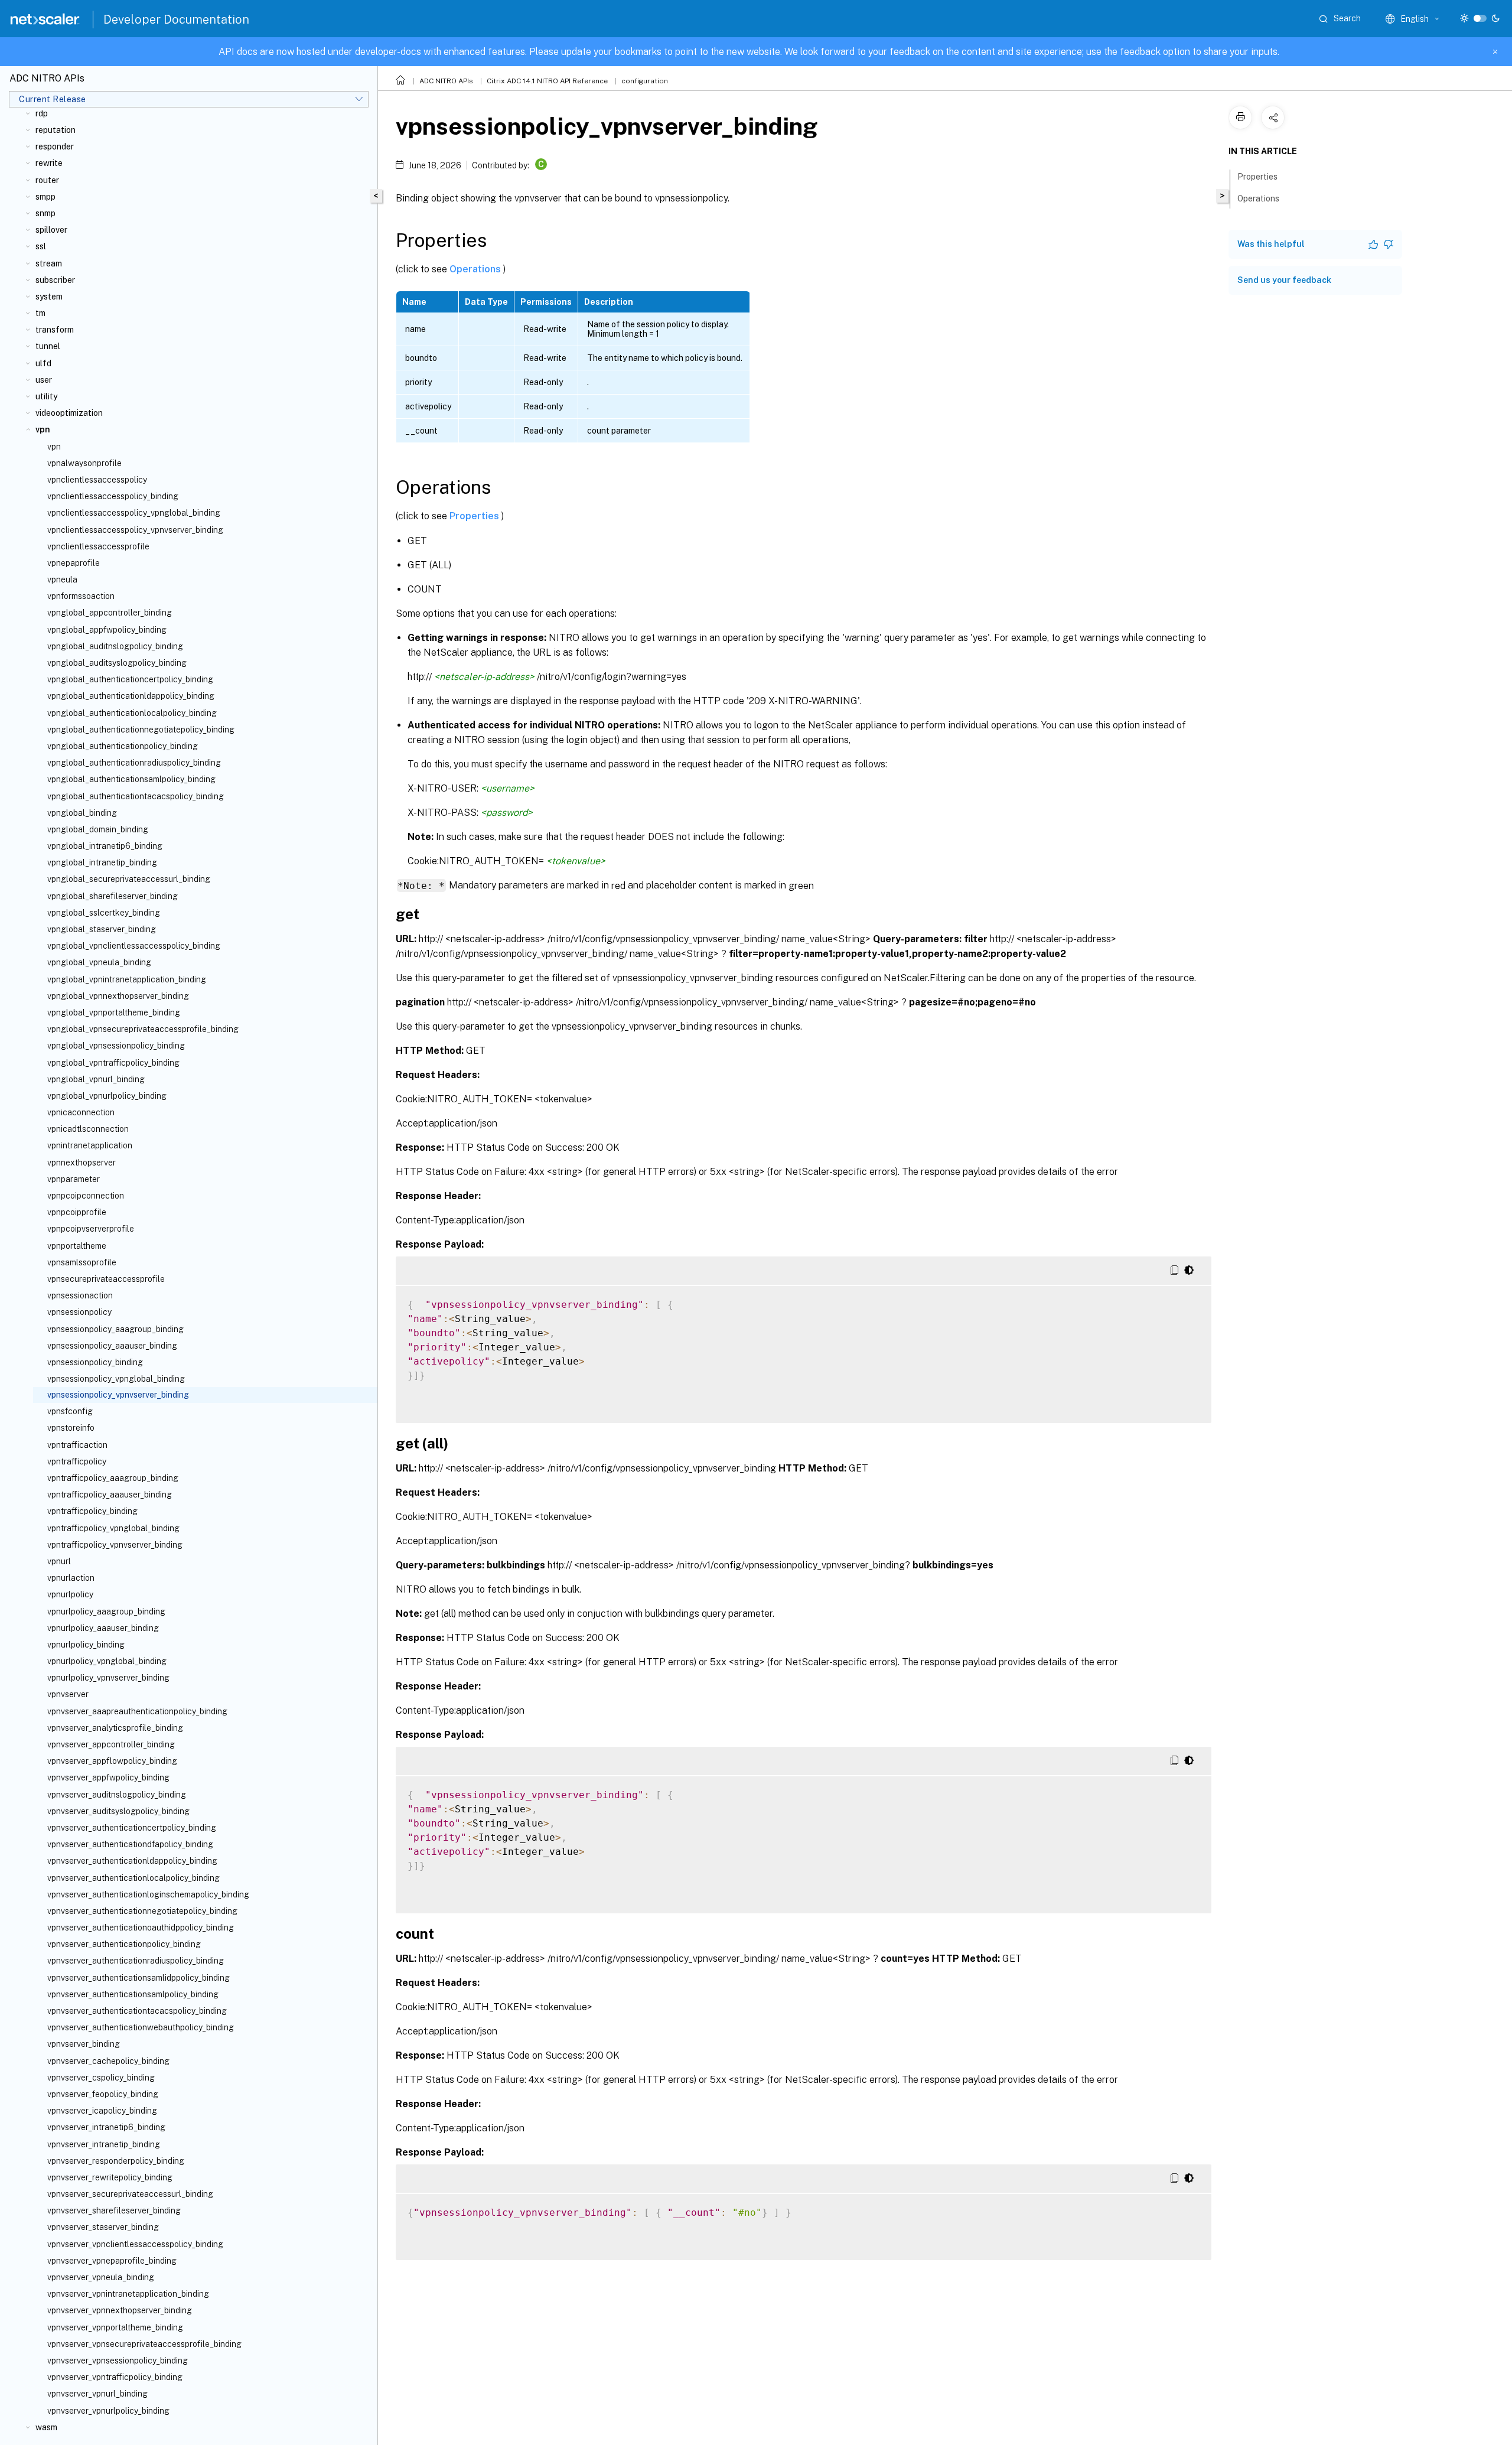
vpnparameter (74, 1179)
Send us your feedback (1284, 280)
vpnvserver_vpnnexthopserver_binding (120, 2310)
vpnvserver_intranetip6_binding (106, 2127)
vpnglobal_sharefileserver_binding (113, 896)
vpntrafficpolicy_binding (92, 1511)
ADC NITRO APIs (446, 81)
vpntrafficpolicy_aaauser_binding (110, 1495)
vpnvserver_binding (84, 2044)
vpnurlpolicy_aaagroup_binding (106, 1611)
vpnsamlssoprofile (82, 1262)
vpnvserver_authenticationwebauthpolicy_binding (141, 2027)
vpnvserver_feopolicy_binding (103, 2094)
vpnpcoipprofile (77, 1212)
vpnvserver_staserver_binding (103, 2227)
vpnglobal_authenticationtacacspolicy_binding (136, 796)
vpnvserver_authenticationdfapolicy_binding (130, 1844)
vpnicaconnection (81, 1112)
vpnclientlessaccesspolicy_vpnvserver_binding (135, 530)
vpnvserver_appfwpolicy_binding (108, 1777)
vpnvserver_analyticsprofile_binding (115, 1728)
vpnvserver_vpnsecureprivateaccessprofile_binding (144, 2344)
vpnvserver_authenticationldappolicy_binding (132, 1861)
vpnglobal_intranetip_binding (102, 862)
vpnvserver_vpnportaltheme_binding (115, 2327)
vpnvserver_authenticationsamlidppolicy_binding (139, 1978)
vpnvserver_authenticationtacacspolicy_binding (137, 2011)
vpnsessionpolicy (79, 1312)
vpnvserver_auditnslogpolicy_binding (117, 1795)
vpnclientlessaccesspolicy (97, 480)
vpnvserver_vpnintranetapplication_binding (128, 2294)
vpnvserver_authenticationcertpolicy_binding (132, 1828)
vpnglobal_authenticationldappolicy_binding (131, 696)
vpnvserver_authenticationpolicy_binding (124, 1944)
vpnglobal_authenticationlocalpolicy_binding (132, 713)
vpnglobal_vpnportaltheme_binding (114, 1012)
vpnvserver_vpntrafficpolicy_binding (115, 2377)
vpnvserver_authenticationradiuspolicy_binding (136, 1961)
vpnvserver (68, 1694)
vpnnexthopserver (82, 1163)
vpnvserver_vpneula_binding (101, 2277)
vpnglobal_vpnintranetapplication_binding (127, 979)
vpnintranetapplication (90, 1145)
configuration (645, 81)
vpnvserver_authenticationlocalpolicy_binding (133, 1878)
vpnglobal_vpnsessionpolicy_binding (116, 1046)
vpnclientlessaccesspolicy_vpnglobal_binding (134, 513)
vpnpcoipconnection (86, 1196)
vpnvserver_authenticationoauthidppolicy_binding (141, 1928)
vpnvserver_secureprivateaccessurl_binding (130, 2194)
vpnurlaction (71, 1578)
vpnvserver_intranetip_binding (104, 2144)
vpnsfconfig (70, 1411)
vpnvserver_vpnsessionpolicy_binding (118, 2361)
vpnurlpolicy (70, 1594)
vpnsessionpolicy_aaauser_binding (112, 1346)
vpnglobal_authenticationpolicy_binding (123, 746)
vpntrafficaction (77, 1445)
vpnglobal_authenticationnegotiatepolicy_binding (141, 730)
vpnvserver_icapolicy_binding (102, 2111)
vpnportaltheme (77, 1246)
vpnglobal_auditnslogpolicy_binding (115, 646)
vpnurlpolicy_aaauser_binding (103, 1628)
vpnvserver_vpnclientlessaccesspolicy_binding (135, 2244)
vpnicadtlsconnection (88, 1129)
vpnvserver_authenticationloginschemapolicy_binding (148, 1894)
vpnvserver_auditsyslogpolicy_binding (118, 1811)
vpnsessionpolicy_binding (95, 1362)
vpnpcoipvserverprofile (91, 1229)
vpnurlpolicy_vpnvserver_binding (108, 1678)
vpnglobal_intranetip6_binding (105, 846)
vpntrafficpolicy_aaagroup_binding (113, 1478)
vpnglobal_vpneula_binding (99, 962)
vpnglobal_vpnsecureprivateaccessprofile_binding (143, 1029)
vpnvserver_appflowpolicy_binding (112, 1761)
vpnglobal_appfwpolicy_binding (107, 630)
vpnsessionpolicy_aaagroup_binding (115, 1329)
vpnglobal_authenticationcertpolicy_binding (130, 679)
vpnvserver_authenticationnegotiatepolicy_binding (142, 1911)
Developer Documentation (176, 19)
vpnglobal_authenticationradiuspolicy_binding (134, 763)
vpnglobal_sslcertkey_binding (104, 913)
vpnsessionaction (80, 1295)
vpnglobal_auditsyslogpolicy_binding (117, 663)
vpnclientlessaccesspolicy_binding (113, 496)
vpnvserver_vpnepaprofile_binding (112, 2261)
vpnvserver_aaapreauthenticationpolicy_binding (137, 1711)
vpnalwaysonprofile (84, 463)
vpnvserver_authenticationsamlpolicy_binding (133, 1994)
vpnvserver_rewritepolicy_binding (110, 2177)
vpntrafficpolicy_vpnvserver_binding (115, 1545)
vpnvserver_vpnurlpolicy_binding (108, 2411)
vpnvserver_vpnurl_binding (97, 2394)
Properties (475, 516)
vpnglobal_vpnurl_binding (96, 1079)
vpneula (62, 579)
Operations (476, 268)
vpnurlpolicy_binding (86, 1645)
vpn (54, 447)
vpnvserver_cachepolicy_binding (108, 2061)
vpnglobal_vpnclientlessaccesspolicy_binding (134, 946)
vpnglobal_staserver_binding (102, 929)
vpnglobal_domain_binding (98, 829)
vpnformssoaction (81, 596)
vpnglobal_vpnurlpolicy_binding (107, 1096)
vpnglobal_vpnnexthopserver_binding (118, 996)
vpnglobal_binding (82, 813)
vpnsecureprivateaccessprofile (106, 1279)
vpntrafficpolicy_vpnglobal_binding (113, 1528)
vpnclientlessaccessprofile (98, 546)
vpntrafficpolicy (77, 1461)
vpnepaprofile (74, 563)
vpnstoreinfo (71, 1428)
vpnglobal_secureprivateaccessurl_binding (129, 879)
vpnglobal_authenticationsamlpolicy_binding (131, 779)
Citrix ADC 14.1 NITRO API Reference (547, 81)
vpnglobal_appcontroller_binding (110, 613)
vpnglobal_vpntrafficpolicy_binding (113, 1063)
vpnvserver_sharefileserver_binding (114, 2210)
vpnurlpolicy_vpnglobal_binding (107, 1661)
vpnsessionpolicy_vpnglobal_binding (116, 1379)
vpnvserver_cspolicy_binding (101, 2078)
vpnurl (59, 1561)
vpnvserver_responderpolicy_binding (116, 2161)
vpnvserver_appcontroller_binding (111, 1744)
